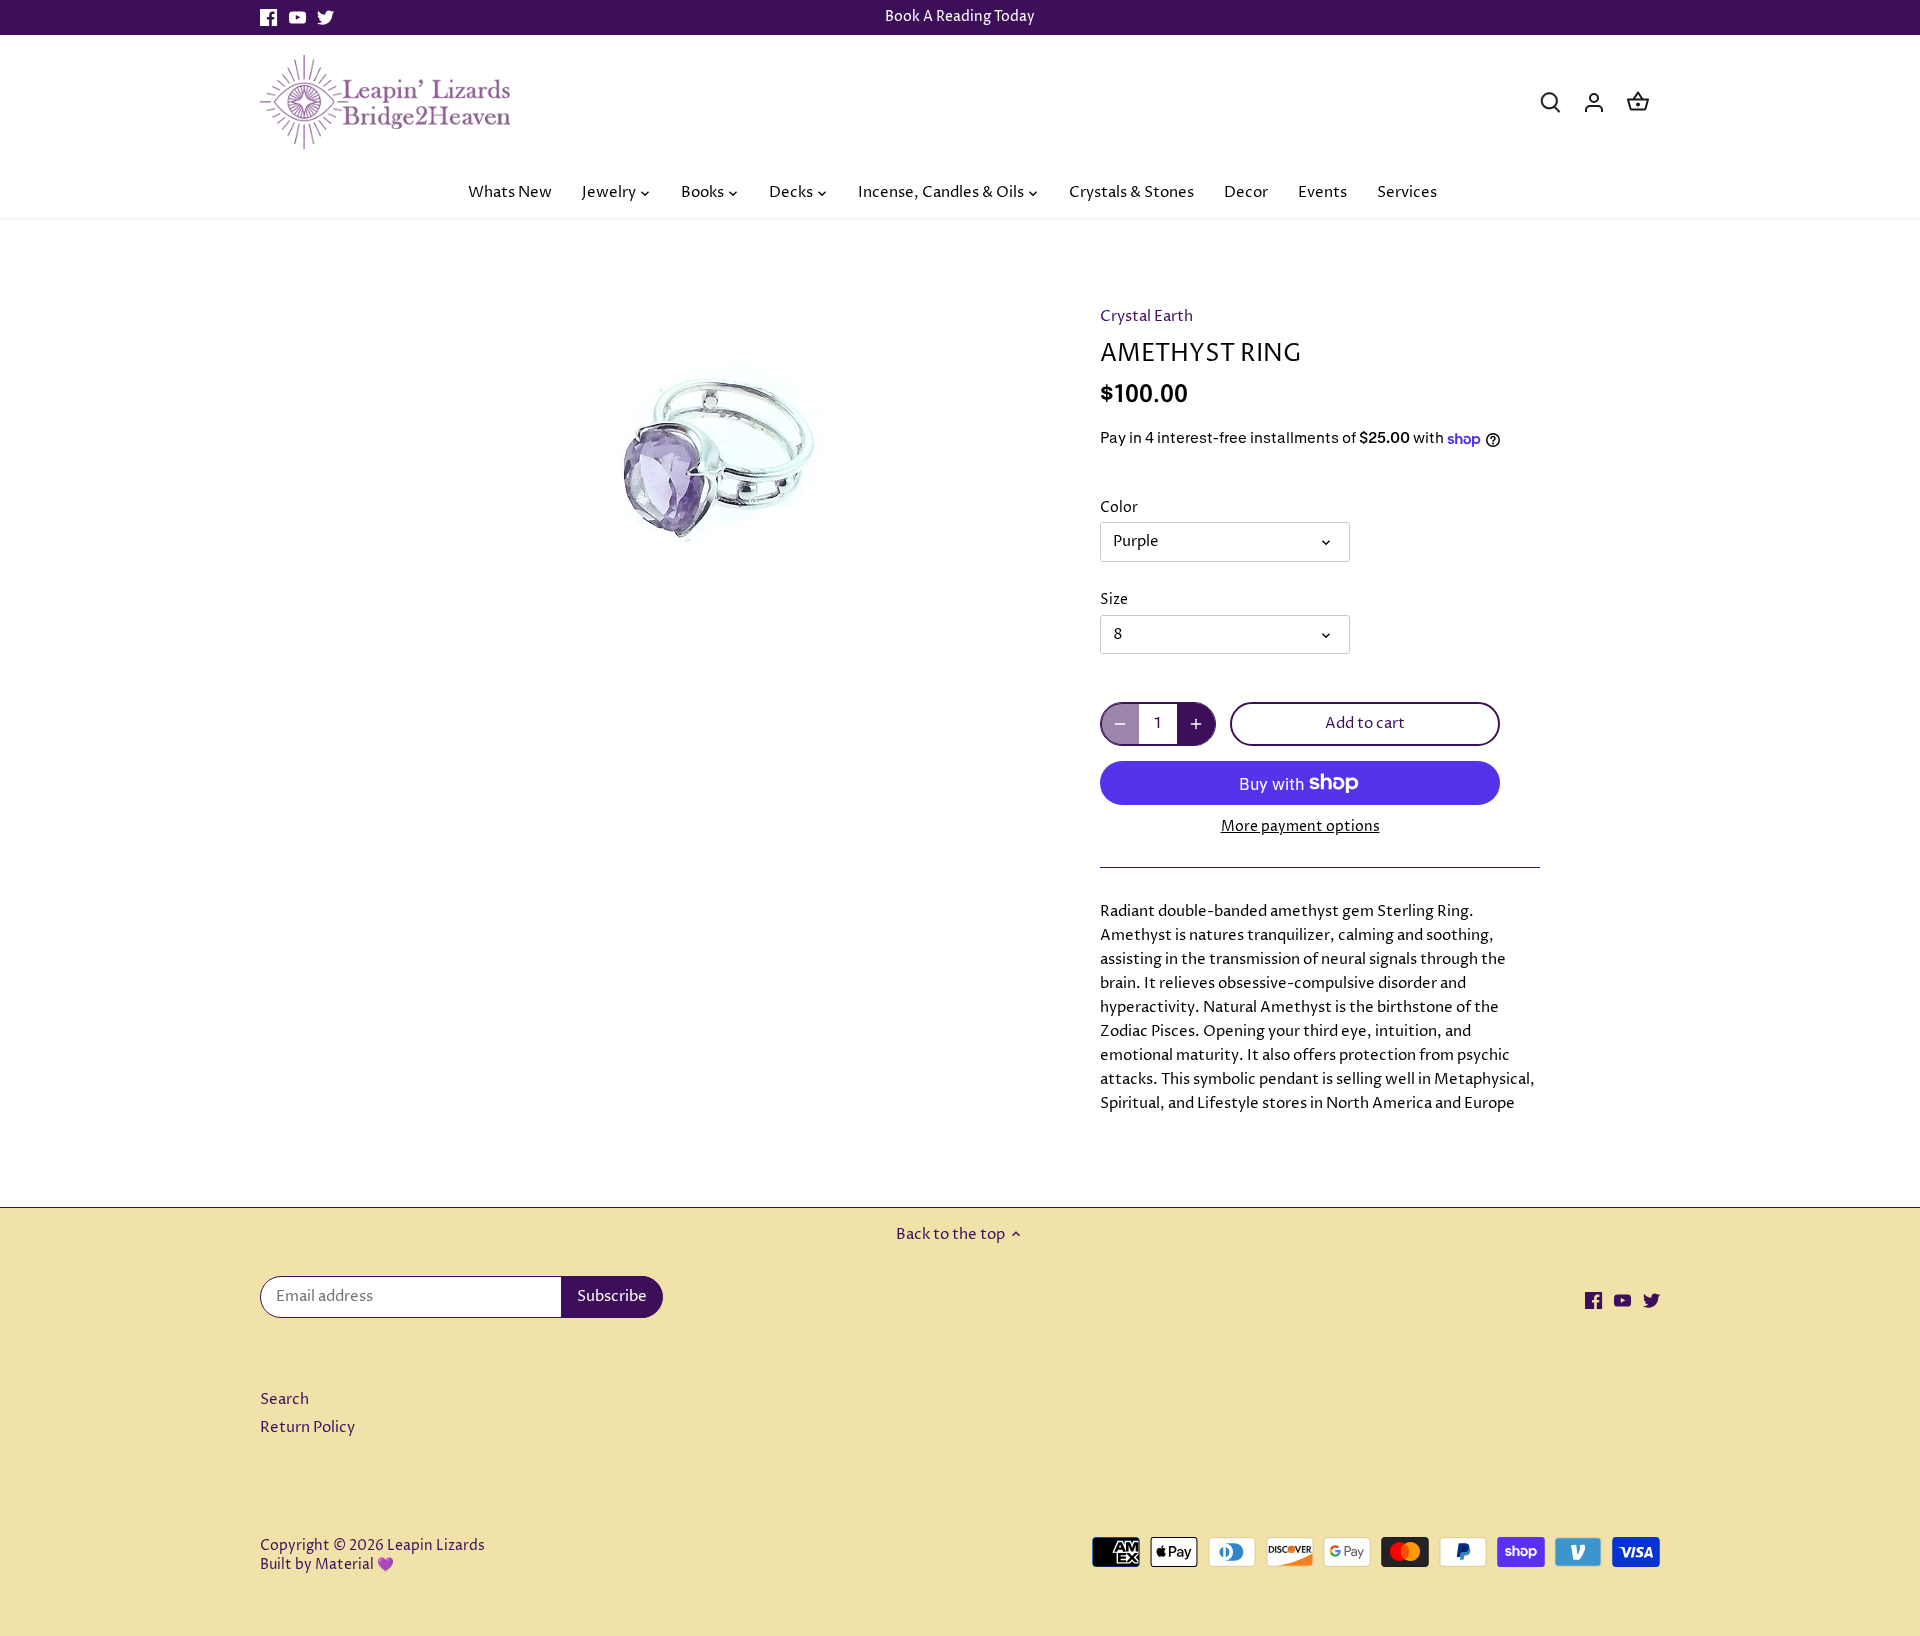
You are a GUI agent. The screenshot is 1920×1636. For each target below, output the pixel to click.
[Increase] (1196, 724)
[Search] (1550, 101)
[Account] (1594, 101)
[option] (716, 446)
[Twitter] (325, 17)
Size (1114, 600)
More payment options (1300, 826)
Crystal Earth (1146, 316)
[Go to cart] (1638, 101)
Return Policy (307, 1427)
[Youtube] (297, 17)
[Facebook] (268, 17)
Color (1119, 508)
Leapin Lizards (436, 1546)
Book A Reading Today (960, 17)
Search (284, 1399)
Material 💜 (354, 1565)
